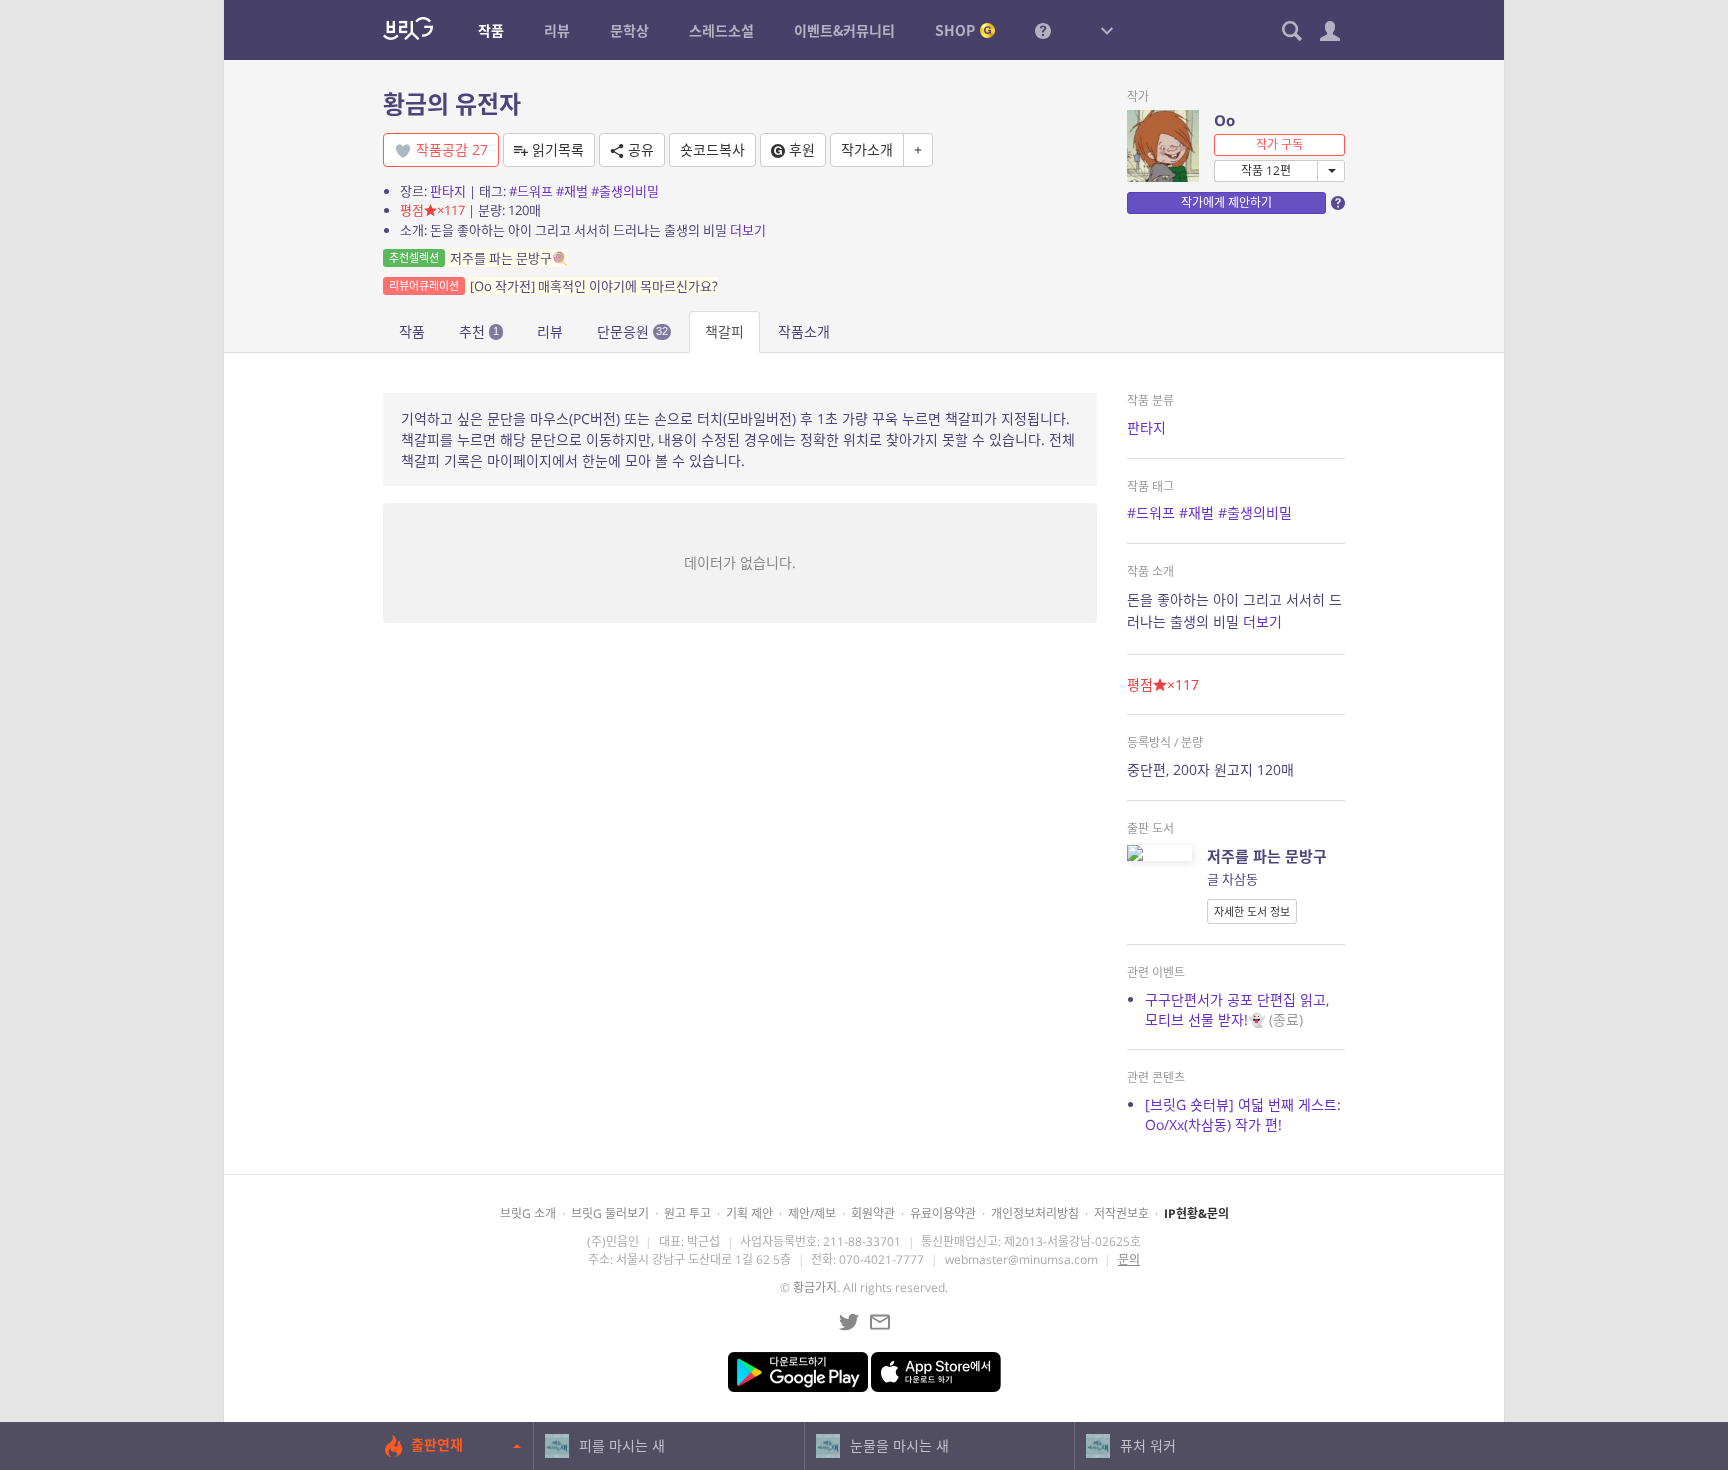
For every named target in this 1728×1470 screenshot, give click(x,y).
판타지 (448, 191)
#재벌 (572, 191)
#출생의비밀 (625, 191)
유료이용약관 (943, 1213)
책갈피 (724, 331)
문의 (1129, 1259)
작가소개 (867, 149)
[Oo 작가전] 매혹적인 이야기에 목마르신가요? (553, 286)
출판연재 (437, 1444)
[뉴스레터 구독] (880, 1322)
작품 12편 (1266, 170)
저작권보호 (1121, 1213)
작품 (412, 331)
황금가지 (815, 1287)
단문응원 (632, 331)
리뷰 (550, 331)
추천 (479, 331)
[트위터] (849, 1322)
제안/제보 (812, 1213)
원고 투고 (687, 1213)
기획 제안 (749, 1213)
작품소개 (804, 331)
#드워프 (531, 191)
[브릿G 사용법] (1043, 30)
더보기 (748, 230)
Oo (1224, 120)
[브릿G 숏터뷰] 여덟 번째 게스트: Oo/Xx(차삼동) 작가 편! (1243, 1114)
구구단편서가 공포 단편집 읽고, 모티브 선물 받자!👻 (1237, 1009)
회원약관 (873, 1213)
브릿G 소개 (528, 1213)
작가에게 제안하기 (1226, 202)
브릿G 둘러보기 (610, 1213)
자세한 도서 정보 (1252, 911)
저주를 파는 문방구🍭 (478, 258)
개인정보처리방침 (1035, 1213)
